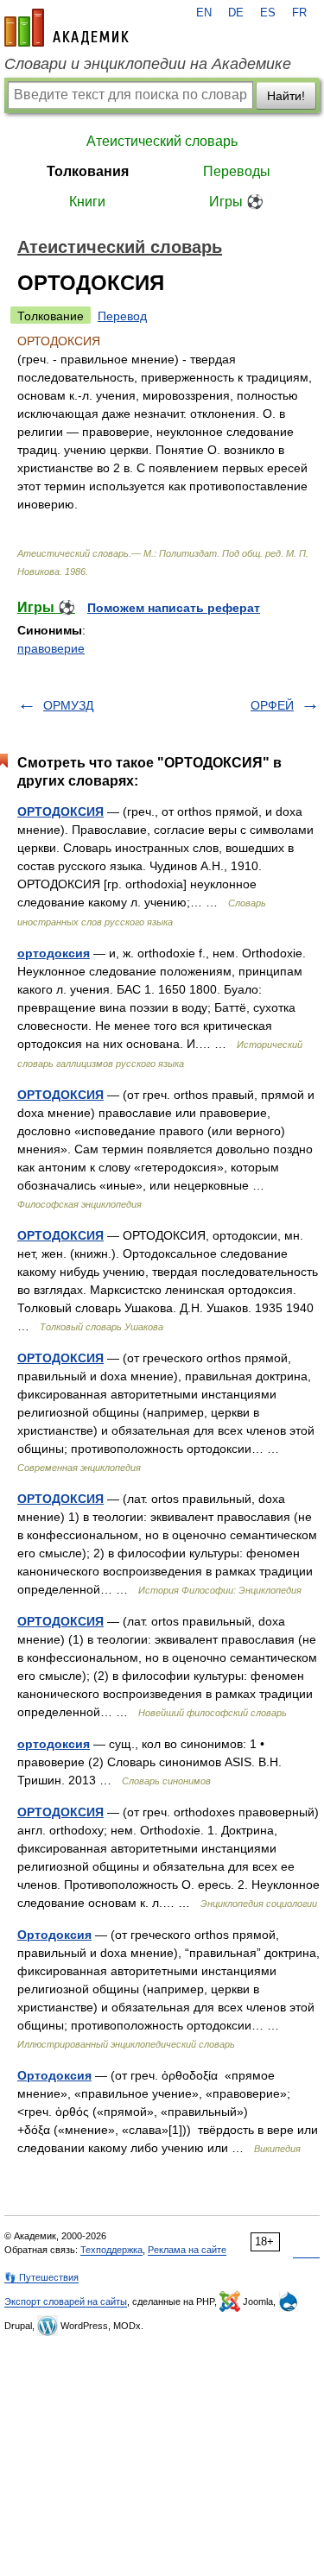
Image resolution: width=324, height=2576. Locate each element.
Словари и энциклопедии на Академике (148, 64)
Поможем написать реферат (174, 608)
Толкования (88, 171)
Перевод (122, 316)
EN (204, 13)
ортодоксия (54, 953)
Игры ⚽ (236, 202)
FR (299, 13)
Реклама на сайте (187, 2250)
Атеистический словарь (162, 141)
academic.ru (67, 28)
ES (268, 13)
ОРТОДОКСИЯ (60, 811)
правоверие (51, 648)
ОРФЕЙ (272, 705)
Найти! (286, 96)
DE (236, 13)
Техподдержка (111, 2250)
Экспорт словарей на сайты (66, 2301)
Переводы (237, 171)
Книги (87, 202)
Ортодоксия (54, 1935)
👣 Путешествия (41, 2277)
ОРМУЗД (68, 705)
